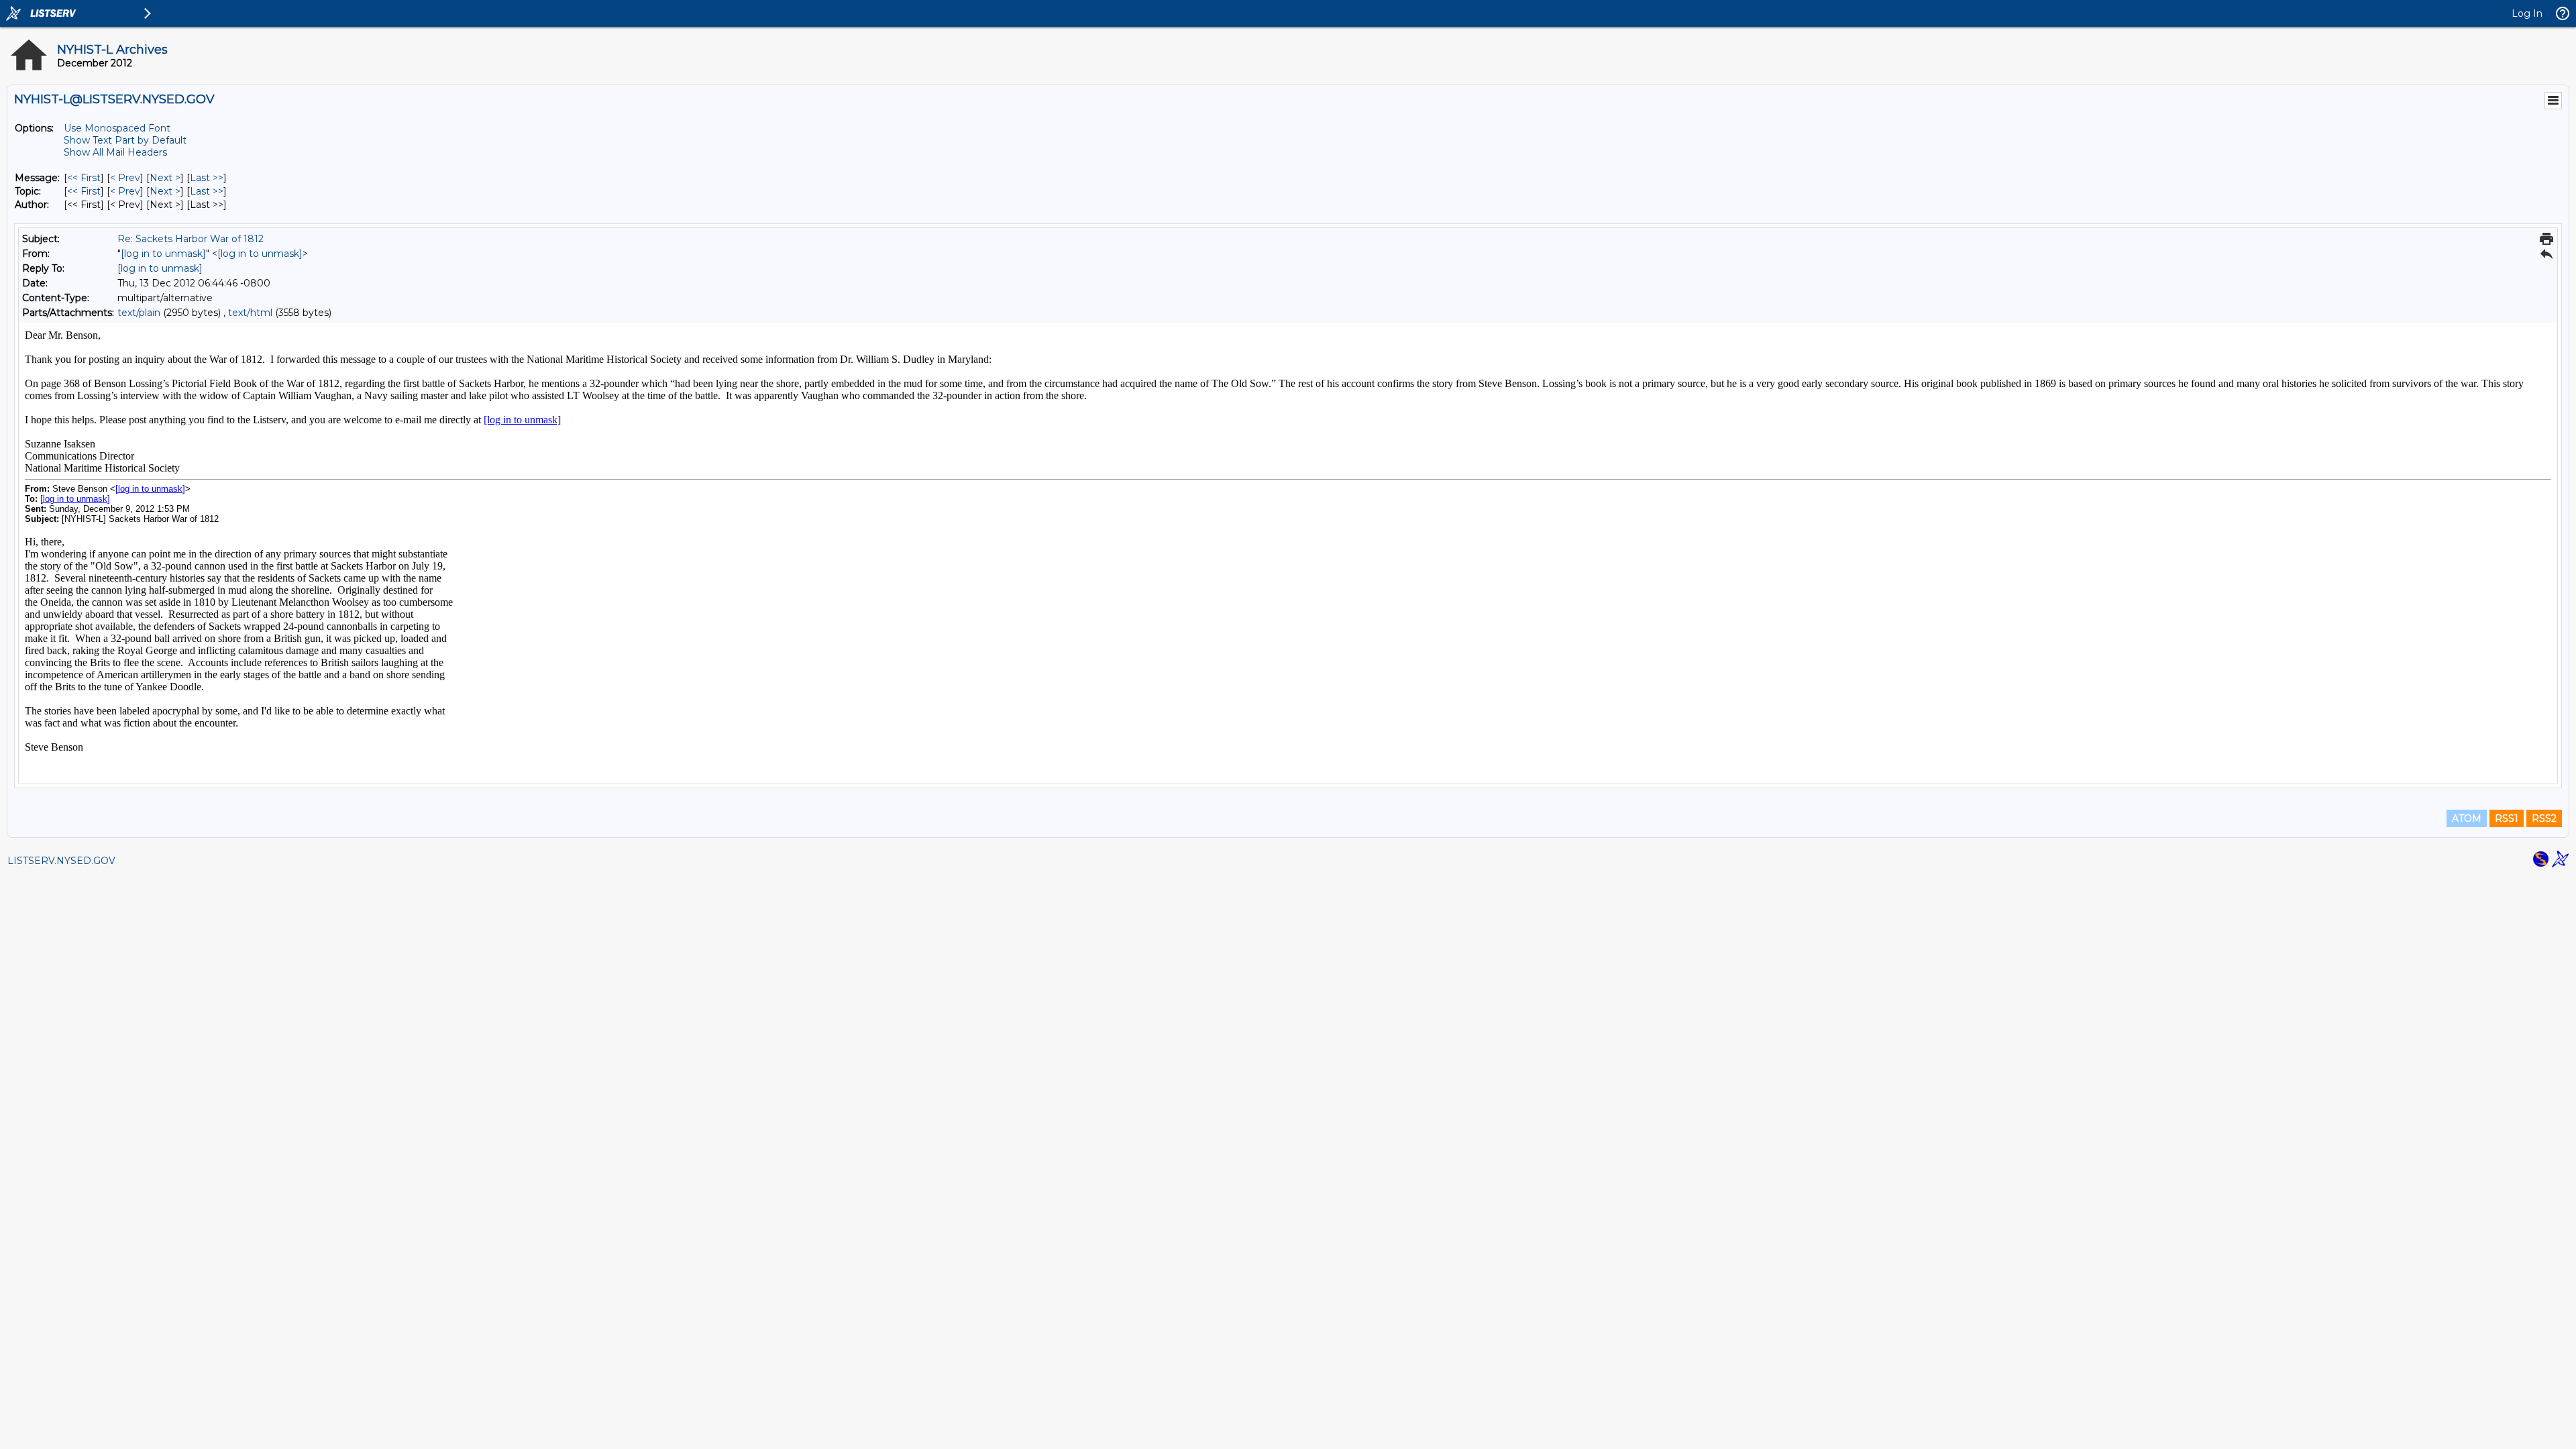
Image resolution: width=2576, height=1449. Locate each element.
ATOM (2467, 818)
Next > (165, 178)
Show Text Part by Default (125, 140)
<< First (84, 178)
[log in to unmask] (163, 254)
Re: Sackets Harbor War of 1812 (191, 239)
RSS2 (2544, 818)
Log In (2527, 13)
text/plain (139, 313)
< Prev (125, 178)
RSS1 (2507, 818)
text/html (250, 313)
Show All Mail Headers (115, 152)
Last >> (207, 178)
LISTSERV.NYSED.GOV (61, 861)
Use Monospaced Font (117, 128)
